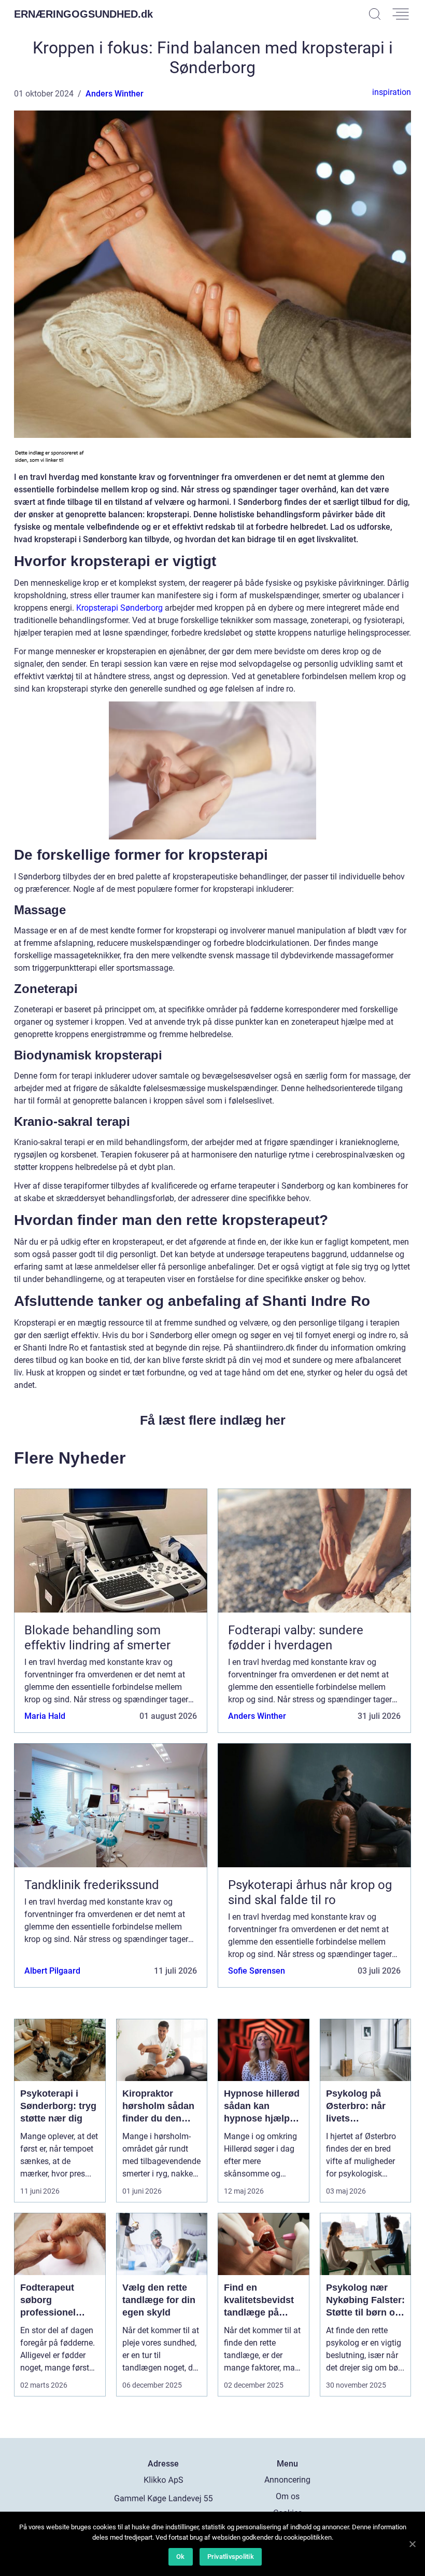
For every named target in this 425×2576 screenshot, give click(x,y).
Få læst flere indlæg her (213, 1420)
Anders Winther (115, 94)
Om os (288, 2496)
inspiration (392, 92)
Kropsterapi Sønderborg (119, 608)
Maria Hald (45, 1716)
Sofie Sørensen (257, 1971)
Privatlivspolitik (231, 2557)
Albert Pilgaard (52, 1971)
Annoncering (287, 2480)
